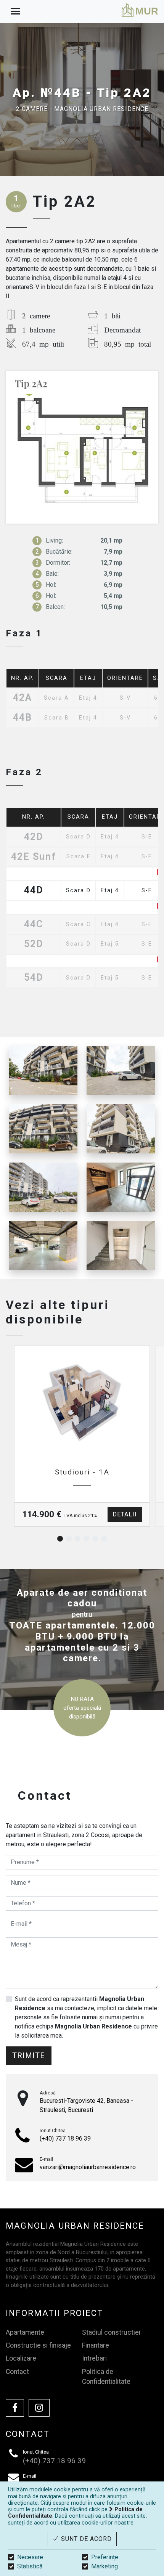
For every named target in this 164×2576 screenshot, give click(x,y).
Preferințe (105, 2557)
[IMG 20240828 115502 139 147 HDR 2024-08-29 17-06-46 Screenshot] (43, 1187)
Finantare (96, 2345)
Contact (17, 2372)
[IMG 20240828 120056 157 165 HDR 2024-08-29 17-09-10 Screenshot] (121, 1070)
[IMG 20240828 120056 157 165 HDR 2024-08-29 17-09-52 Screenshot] (43, 1129)
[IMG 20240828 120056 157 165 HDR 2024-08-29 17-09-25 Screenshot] (43, 1070)
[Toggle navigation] (15, 12)
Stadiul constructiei (111, 2332)
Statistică (30, 2566)
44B (23, 718)
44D (34, 891)
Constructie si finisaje (38, 2345)
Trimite (29, 2056)
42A (23, 698)
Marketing (105, 2566)
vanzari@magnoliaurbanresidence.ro (88, 2167)
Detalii (125, 1514)
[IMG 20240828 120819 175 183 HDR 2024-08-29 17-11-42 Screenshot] (121, 1187)
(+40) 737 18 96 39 (65, 2138)
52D (34, 944)
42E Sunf (34, 857)
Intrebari (94, 2358)
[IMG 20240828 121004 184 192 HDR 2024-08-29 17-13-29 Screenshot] (121, 1245)
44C (34, 924)
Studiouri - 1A (82, 1472)
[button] (60, 1539)
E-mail (46, 2159)
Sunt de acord (85, 2539)
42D (34, 837)
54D (34, 978)
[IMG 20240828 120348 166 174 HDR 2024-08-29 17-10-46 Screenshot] (43, 1245)
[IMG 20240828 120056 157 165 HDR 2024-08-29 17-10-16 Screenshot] (121, 1129)
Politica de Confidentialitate (106, 2377)
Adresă (48, 2093)
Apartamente (25, 2332)
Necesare (30, 2557)
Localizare (21, 2358)
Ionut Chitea (53, 2130)
